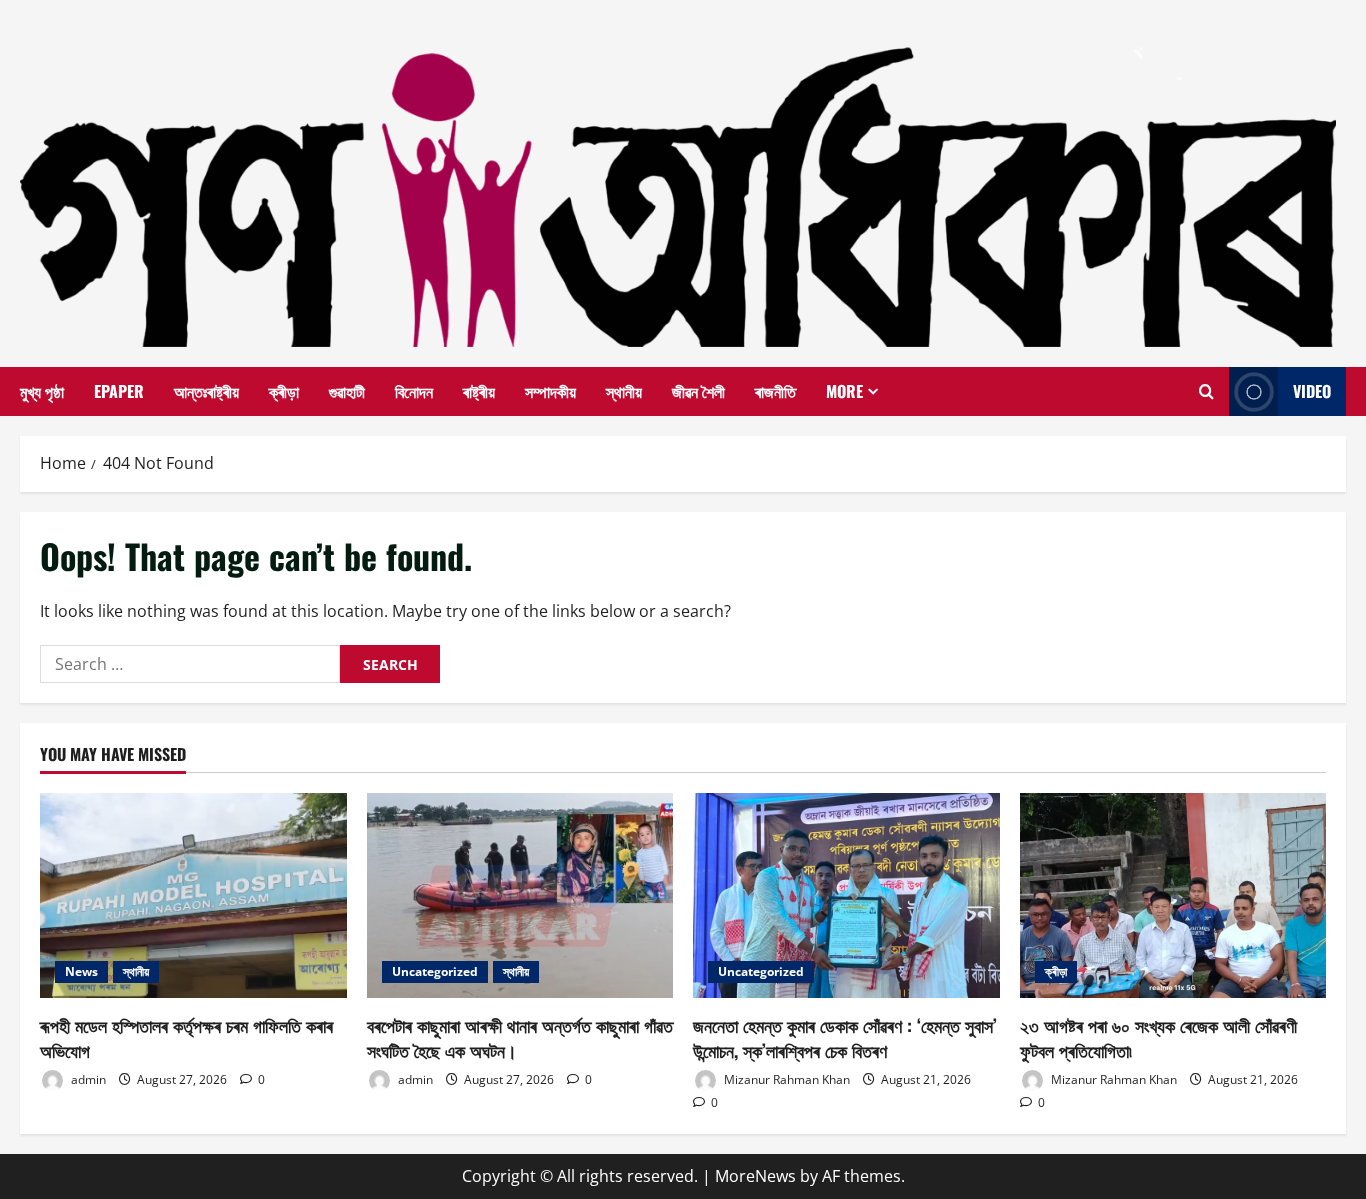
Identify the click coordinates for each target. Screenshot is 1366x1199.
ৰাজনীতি (775, 391)
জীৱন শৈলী (698, 391)
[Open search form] (1206, 392)
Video (1312, 391)
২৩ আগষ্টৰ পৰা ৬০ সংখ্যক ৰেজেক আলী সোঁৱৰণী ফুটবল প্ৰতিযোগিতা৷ (1158, 1037)
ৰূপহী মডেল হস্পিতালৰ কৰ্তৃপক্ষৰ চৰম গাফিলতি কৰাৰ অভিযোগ (186, 1037)
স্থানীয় (624, 391)
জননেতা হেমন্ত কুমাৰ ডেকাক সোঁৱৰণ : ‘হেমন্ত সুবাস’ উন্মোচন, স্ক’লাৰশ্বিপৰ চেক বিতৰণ (845, 1037)
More (844, 391)
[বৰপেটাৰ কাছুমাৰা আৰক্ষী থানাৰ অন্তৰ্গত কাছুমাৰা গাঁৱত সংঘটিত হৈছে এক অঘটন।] (520, 895)
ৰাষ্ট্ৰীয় (479, 391)
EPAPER (119, 391)
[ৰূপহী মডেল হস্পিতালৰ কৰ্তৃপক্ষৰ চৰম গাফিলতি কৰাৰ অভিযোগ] (193, 895)
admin (87, 1079)
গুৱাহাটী (347, 391)
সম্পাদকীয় (550, 391)
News (81, 971)
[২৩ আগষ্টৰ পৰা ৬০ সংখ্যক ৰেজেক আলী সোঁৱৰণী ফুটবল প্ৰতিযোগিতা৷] (1173, 895)
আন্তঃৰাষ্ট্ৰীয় (206, 391)
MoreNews (755, 1176)
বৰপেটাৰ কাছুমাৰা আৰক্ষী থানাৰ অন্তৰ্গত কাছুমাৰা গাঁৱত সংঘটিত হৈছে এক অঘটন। (520, 1037)
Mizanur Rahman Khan (785, 1079)
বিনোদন (414, 391)
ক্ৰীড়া (284, 391)
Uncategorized (435, 971)
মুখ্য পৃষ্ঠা (42, 391)
